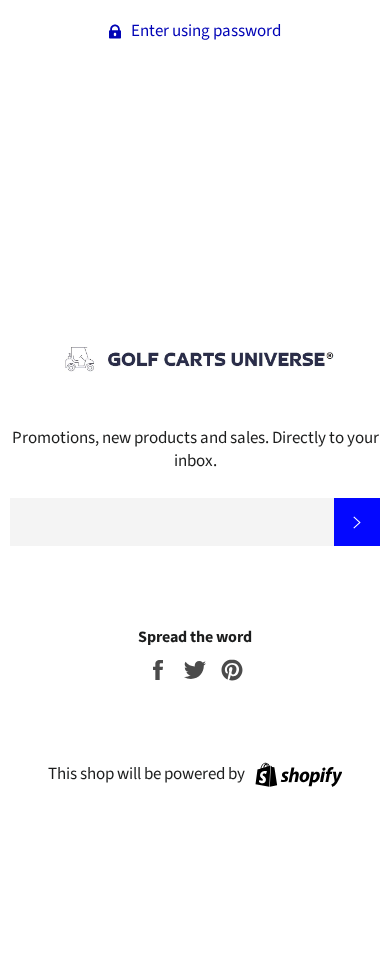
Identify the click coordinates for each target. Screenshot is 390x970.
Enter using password (204, 31)
